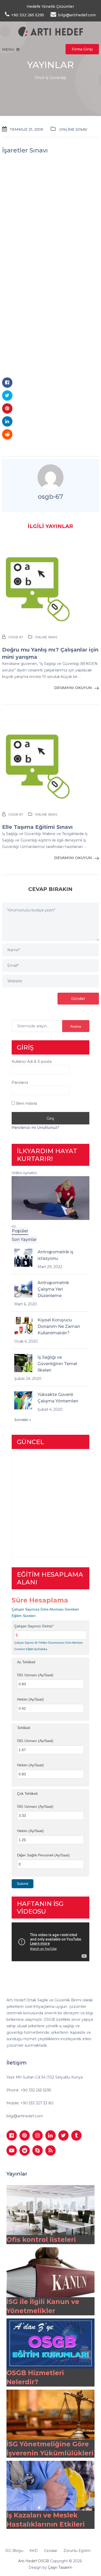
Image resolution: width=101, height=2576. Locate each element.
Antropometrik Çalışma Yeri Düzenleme (53, 1289)
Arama (76, 1026)
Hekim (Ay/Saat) (30, 1699)
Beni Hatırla (26, 1103)
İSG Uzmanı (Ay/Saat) (35, 1675)
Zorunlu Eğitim (77, 2551)
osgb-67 (50, 497)
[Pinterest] (25, 2135)
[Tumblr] (76, 2135)
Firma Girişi (82, 49)
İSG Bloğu (14, 2551)
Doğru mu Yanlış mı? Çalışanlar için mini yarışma (50, 653)
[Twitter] (63, 2135)
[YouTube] (12, 2150)
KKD (34, 2551)
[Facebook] (12, 2135)
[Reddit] (25, 2150)
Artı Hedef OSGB (34, 2561)
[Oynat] (14, 1226)
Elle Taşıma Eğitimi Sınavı (37, 827)
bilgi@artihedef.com (25, 2116)
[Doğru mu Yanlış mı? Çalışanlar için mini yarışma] (51, 586)
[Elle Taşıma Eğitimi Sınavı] (51, 764)
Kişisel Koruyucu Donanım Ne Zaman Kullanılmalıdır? (59, 1326)
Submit (23, 1884)
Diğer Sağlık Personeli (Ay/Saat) (43, 1855)
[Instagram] (38, 2135)
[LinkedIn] (51, 2135)
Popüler (20, 1231)
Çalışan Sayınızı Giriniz (34, 1626)
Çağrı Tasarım (60, 2567)
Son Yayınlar (24, 1239)
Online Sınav (73, 129)
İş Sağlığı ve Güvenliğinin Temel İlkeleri (57, 1364)
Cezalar (51, 2551)
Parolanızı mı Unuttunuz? (35, 1128)
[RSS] (51, 2150)
